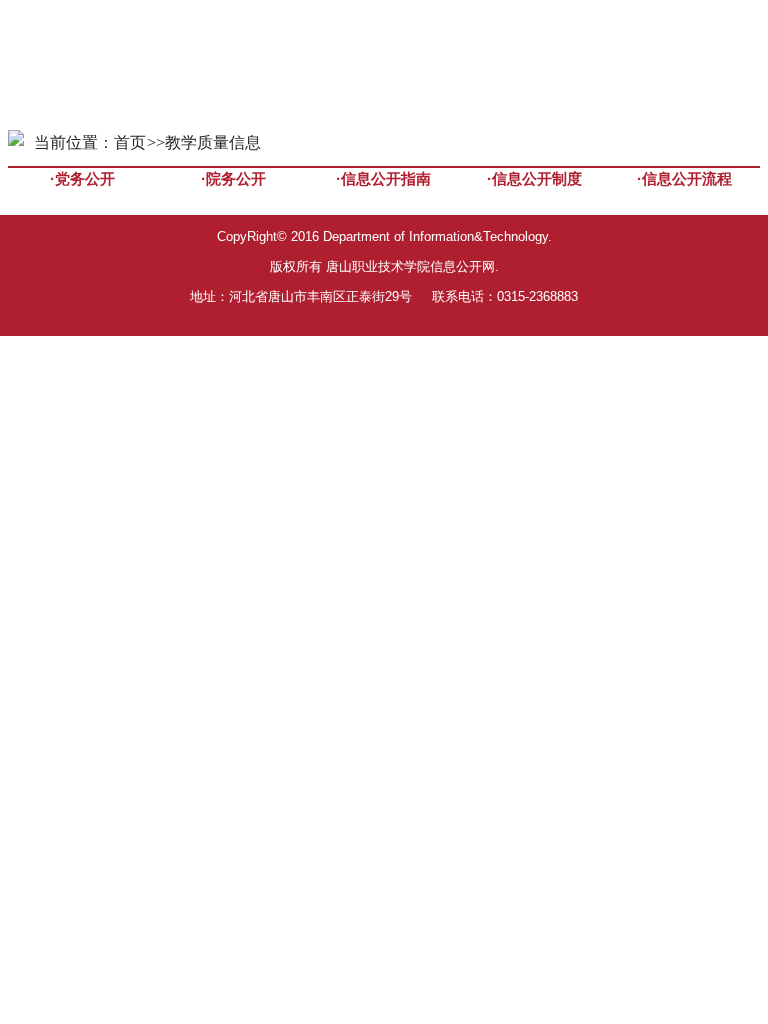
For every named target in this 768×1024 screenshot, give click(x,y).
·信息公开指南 (383, 178)
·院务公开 (233, 178)
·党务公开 (82, 178)
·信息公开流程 (684, 178)
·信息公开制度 (534, 178)
